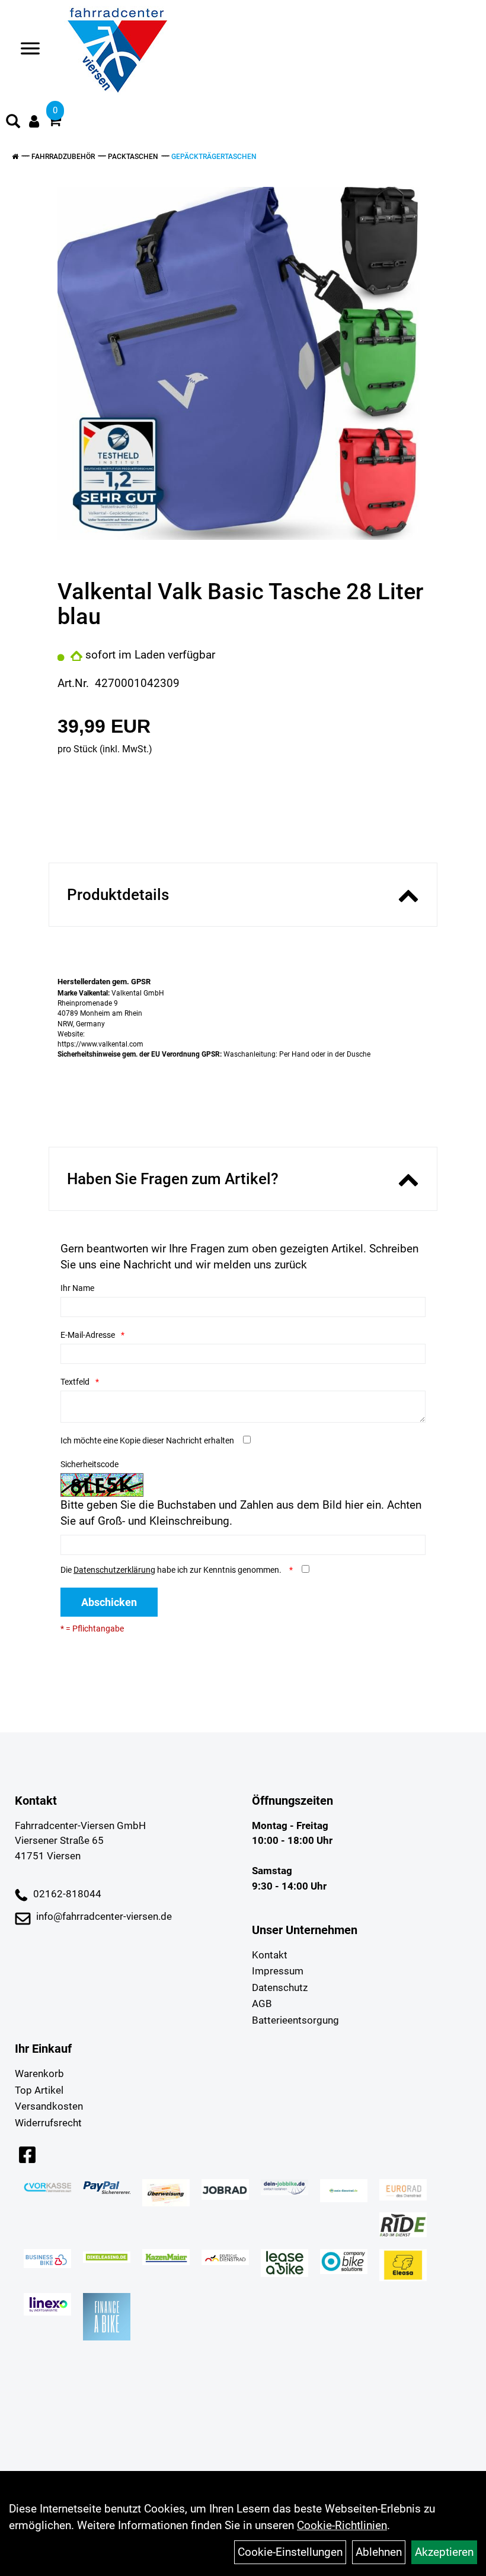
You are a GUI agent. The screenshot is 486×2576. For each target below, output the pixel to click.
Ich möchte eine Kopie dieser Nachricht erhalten (147, 1440)
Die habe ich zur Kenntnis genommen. (172, 1570)
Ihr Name (77, 1288)
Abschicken (109, 1602)
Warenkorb (39, 2073)
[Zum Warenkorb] (55, 122)
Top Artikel (39, 2090)
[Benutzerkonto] (34, 121)
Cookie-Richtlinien (342, 2525)
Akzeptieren (444, 2552)
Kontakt (270, 1955)
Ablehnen (379, 2552)
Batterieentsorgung (295, 2020)
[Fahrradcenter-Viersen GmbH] (117, 50)
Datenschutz (280, 1987)
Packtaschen (133, 157)
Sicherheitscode (89, 1464)
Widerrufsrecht (48, 2123)
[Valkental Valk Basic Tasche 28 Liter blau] (239, 363)
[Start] (15, 157)
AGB (262, 2003)
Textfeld (75, 1382)
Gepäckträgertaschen (214, 157)
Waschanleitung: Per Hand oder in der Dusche (214, 1054)
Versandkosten (49, 2106)
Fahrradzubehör (63, 157)
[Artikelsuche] (13, 123)
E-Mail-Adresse (88, 1335)
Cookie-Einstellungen (290, 2552)
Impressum (278, 1971)
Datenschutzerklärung (114, 1570)
